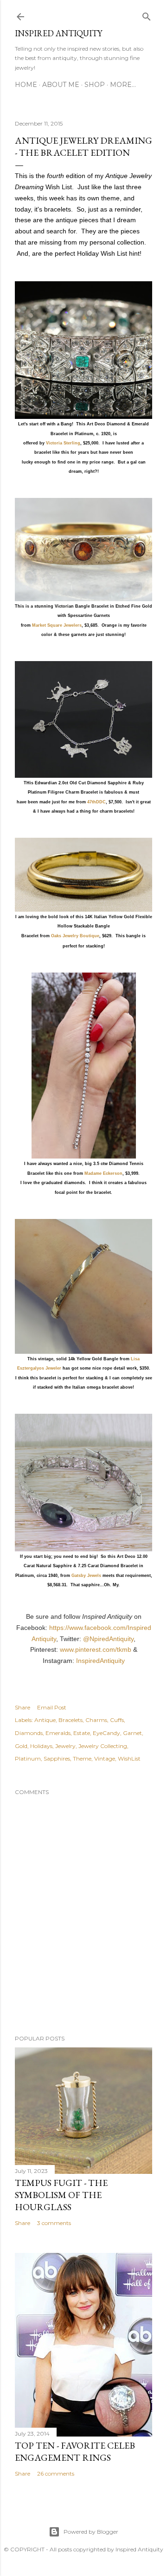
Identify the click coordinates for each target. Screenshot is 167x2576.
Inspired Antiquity (58, 33)
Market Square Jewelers (57, 625)
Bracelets (71, 1720)
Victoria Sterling (63, 443)
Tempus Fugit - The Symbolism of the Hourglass (61, 2195)
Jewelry (65, 1746)
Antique (45, 1720)
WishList (129, 1758)
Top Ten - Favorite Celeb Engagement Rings (75, 2451)
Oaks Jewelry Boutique (75, 936)
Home (26, 85)
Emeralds (58, 1733)
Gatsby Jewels (87, 1576)
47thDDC (96, 802)
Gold (21, 1746)
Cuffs (117, 1720)
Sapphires (57, 1758)
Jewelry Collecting (103, 1746)
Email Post (52, 1707)
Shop (95, 85)
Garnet (132, 1733)
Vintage (105, 1758)
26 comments (56, 2473)
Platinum (28, 1758)
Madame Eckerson (103, 1173)
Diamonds (29, 1733)
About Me (61, 85)
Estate (82, 1733)
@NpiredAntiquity (108, 1639)
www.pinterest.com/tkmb (96, 1649)
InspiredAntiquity (100, 1661)
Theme (82, 1758)
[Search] (147, 15)
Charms (96, 1720)
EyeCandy (106, 1733)
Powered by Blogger (91, 2532)
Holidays (41, 1746)
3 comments (54, 2223)
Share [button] (22, 1707)
